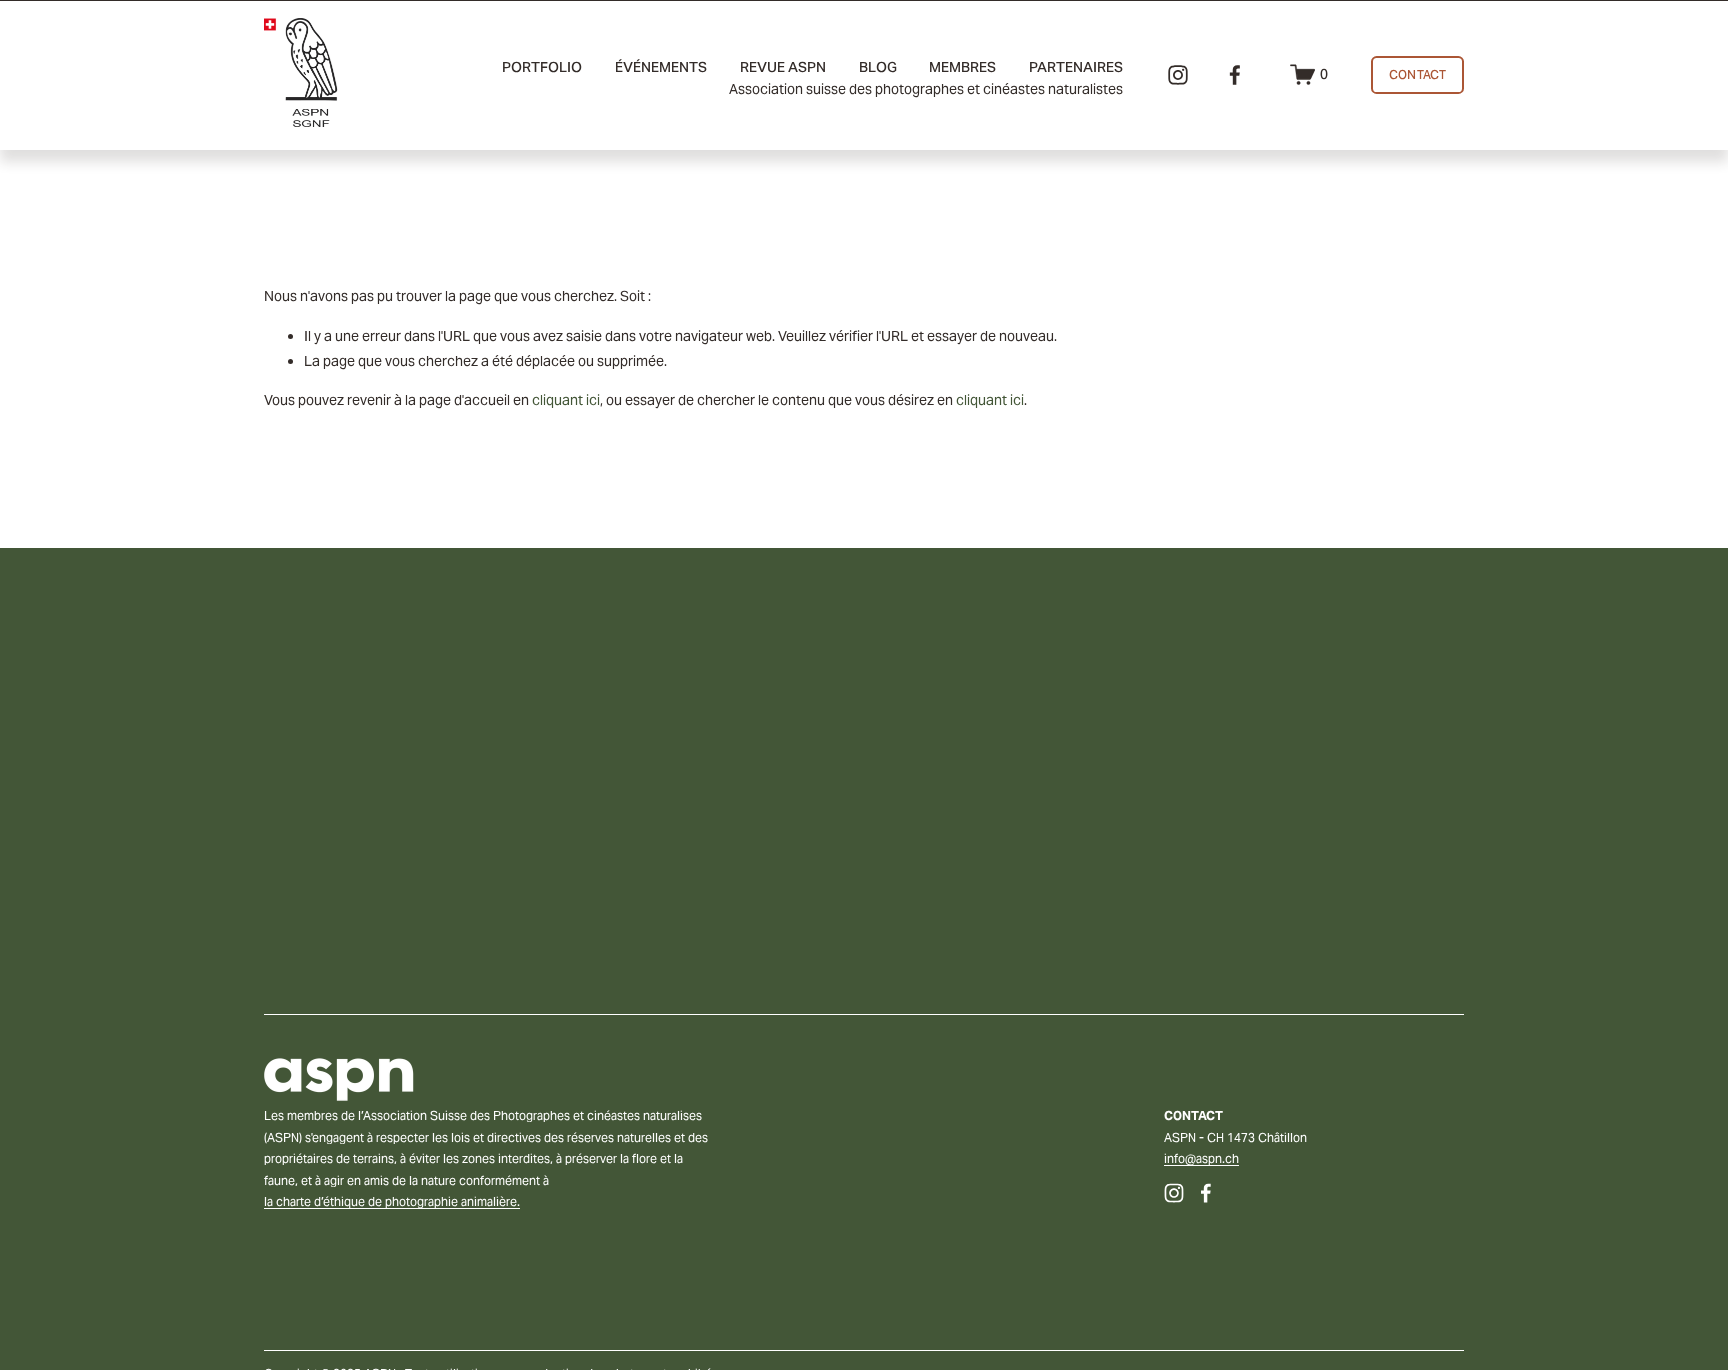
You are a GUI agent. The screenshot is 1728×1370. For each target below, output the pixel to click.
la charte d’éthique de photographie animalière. (392, 1201)
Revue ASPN (783, 67)
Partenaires (1076, 67)
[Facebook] (1235, 75)
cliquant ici (566, 400)
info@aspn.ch (1201, 1158)
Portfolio (542, 67)
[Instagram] (1178, 75)
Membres (962, 67)
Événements (661, 67)
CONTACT (1418, 74)
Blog (878, 67)
